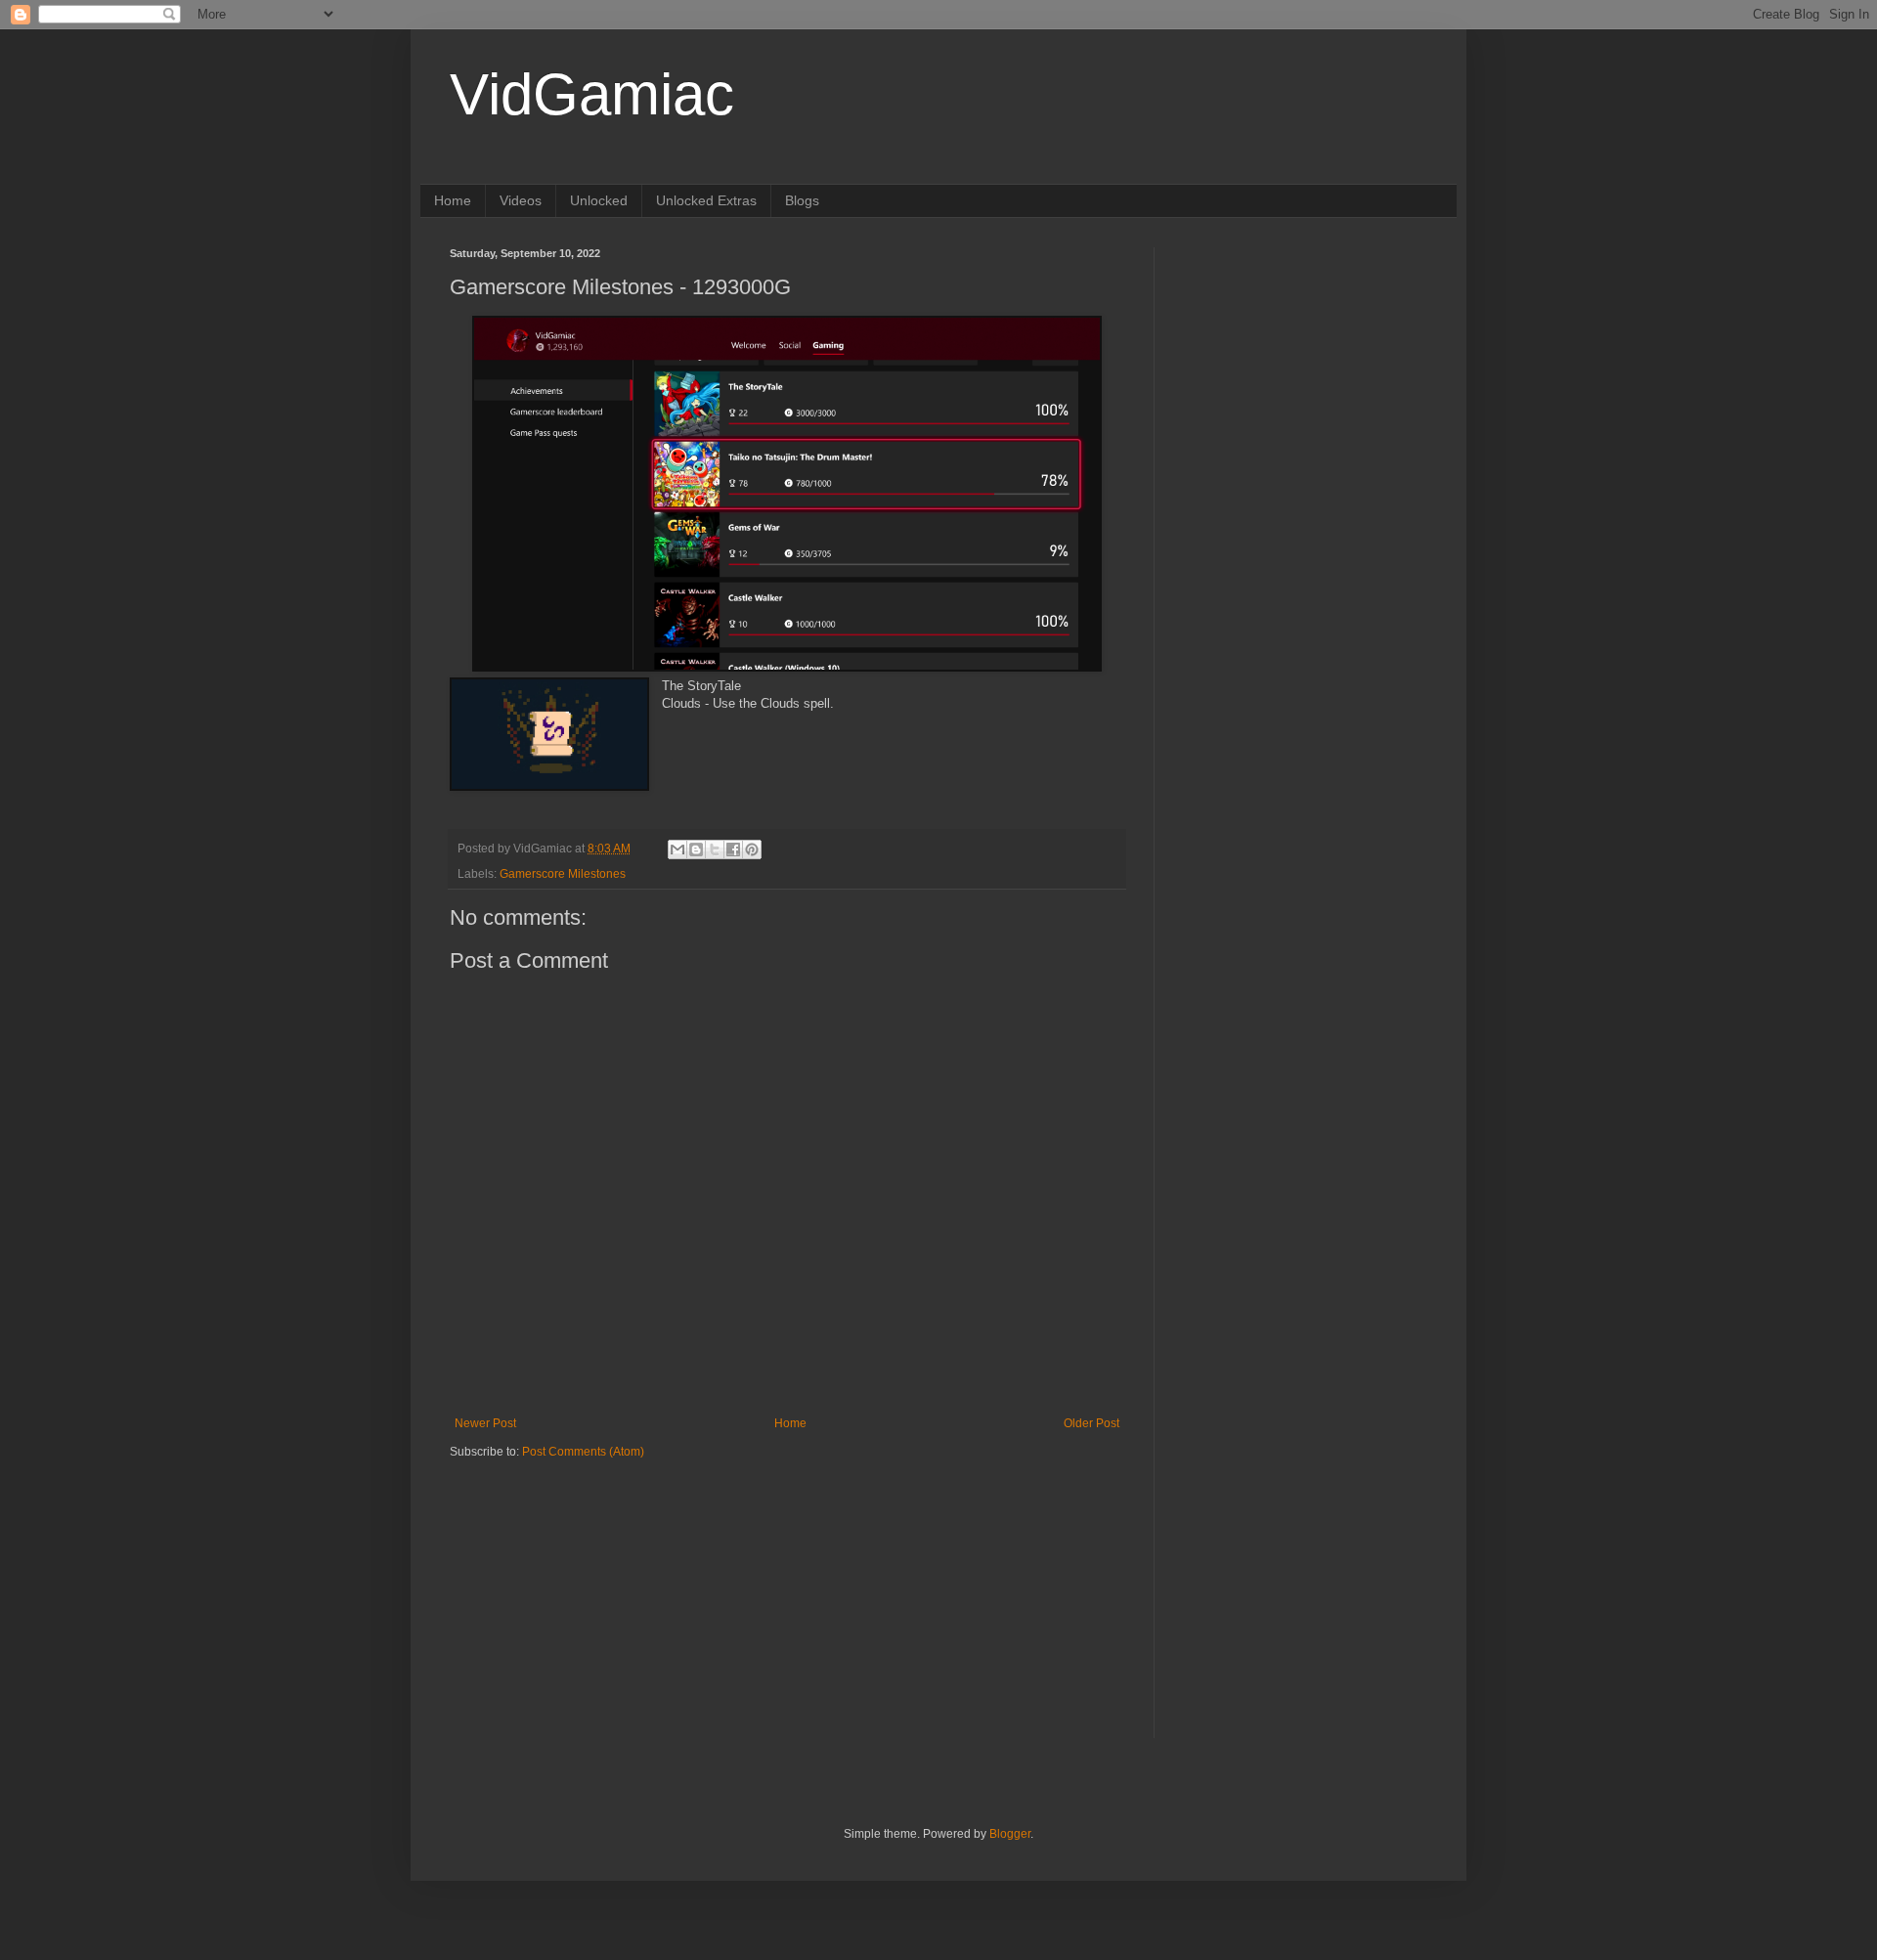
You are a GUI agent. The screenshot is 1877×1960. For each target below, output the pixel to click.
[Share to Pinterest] (752, 849)
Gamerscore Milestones (563, 874)
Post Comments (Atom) (583, 1452)
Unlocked (599, 200)
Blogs (802, 200)
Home (453, 200)
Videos (521, 200)
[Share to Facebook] (733, 849)
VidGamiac (592, 94)
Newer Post (485, 1423)
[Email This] (677, 849)
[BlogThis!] (696, 849)
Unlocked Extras (706, 200)
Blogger (1010, 1834)
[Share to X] (715, 849)
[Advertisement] (572, 1582)
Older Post (1091, 1423)
